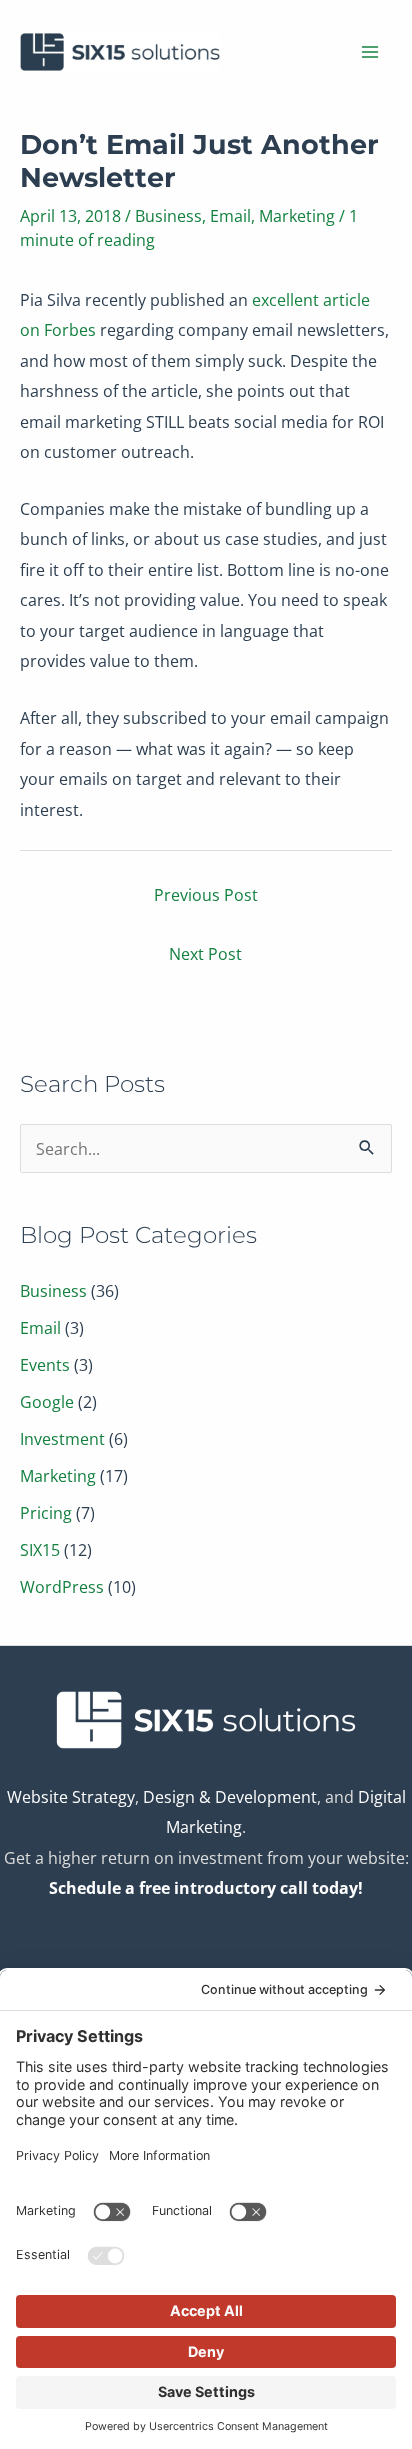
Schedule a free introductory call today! (206, 1887)
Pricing (46, 1512)
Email (230, 215)
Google (47, 1401)
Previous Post (206, 894)
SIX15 (40, 1549)
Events (45, 1364)
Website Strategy (71, 1796)
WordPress (62, 1586)
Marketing (297, 215)
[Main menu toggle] (369, 52)
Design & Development (230, 1796)
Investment (62, 1438)
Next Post (205, 953)
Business (168, 215)
